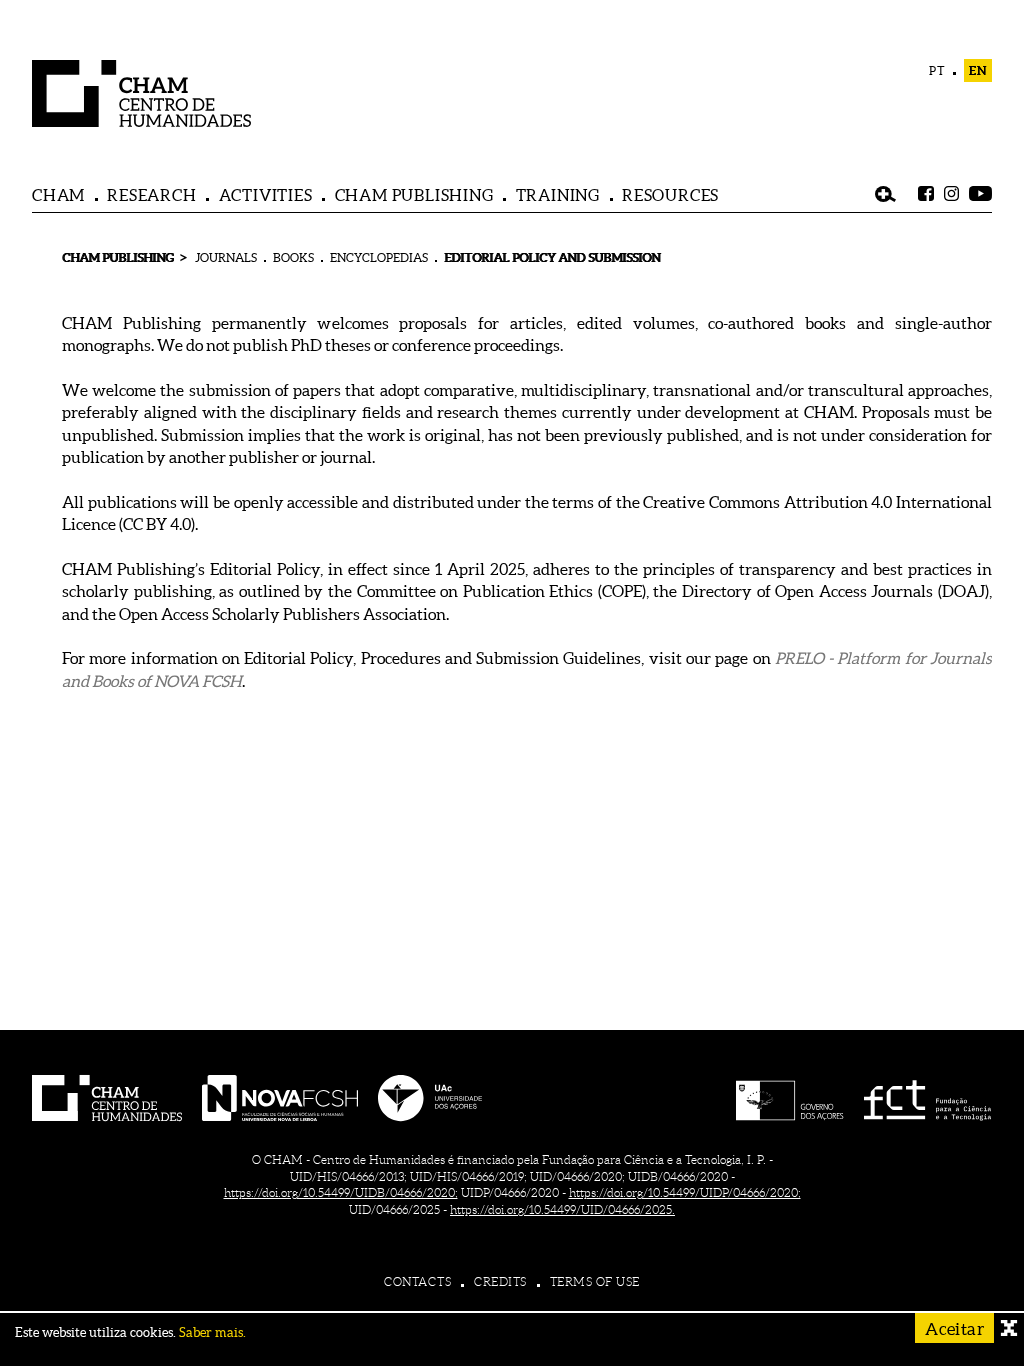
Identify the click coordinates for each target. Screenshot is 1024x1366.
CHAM (58, 195)
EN (978, 70)
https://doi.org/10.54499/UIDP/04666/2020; (685, 1192)
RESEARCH (151, 195)
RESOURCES (670, 195)
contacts (417, 1281)
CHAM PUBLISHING (414, 195)
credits (500, 1281)
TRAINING (558, 195)
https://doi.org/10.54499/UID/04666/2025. (562, 1209)
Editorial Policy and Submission (552, 257)
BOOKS (293, 257)
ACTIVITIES (266, 195)
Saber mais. (212, 1332)
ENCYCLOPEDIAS (379, 257)
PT (937, 70)
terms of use (595, 1281)
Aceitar (954, 1328)
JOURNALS (226, 257)
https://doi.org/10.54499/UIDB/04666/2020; (341, 1192)
